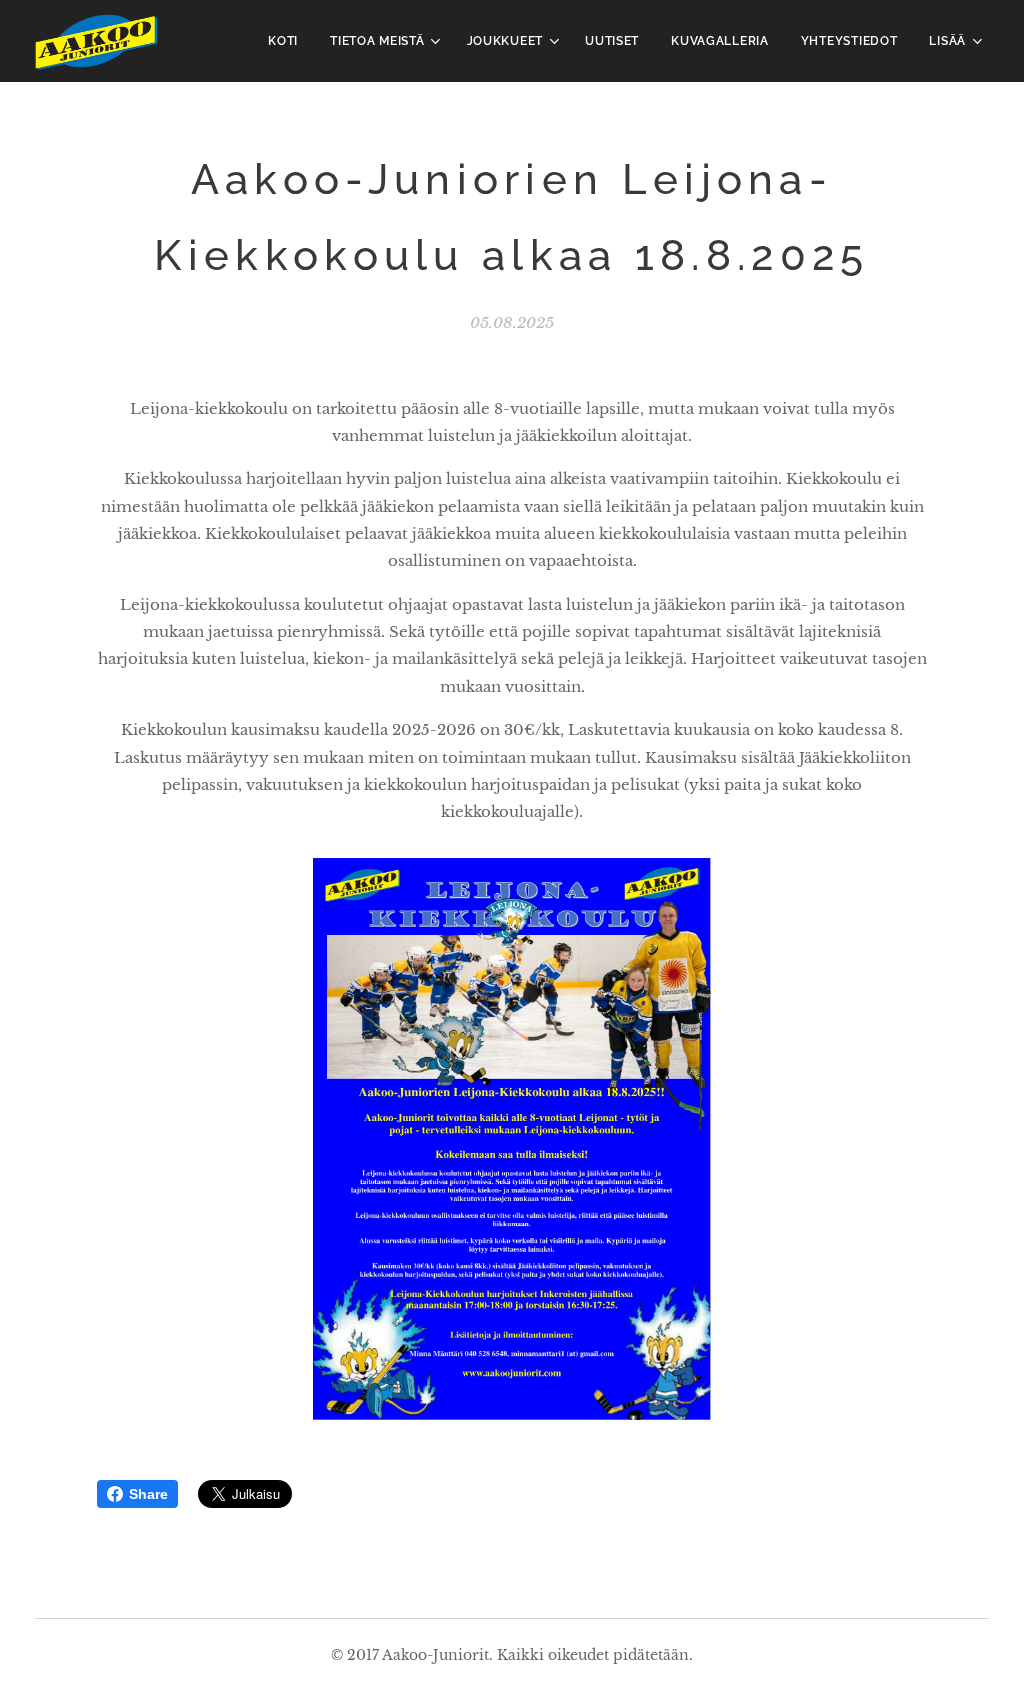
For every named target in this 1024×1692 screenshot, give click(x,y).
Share (148, 1494)
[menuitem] (288, 41)
